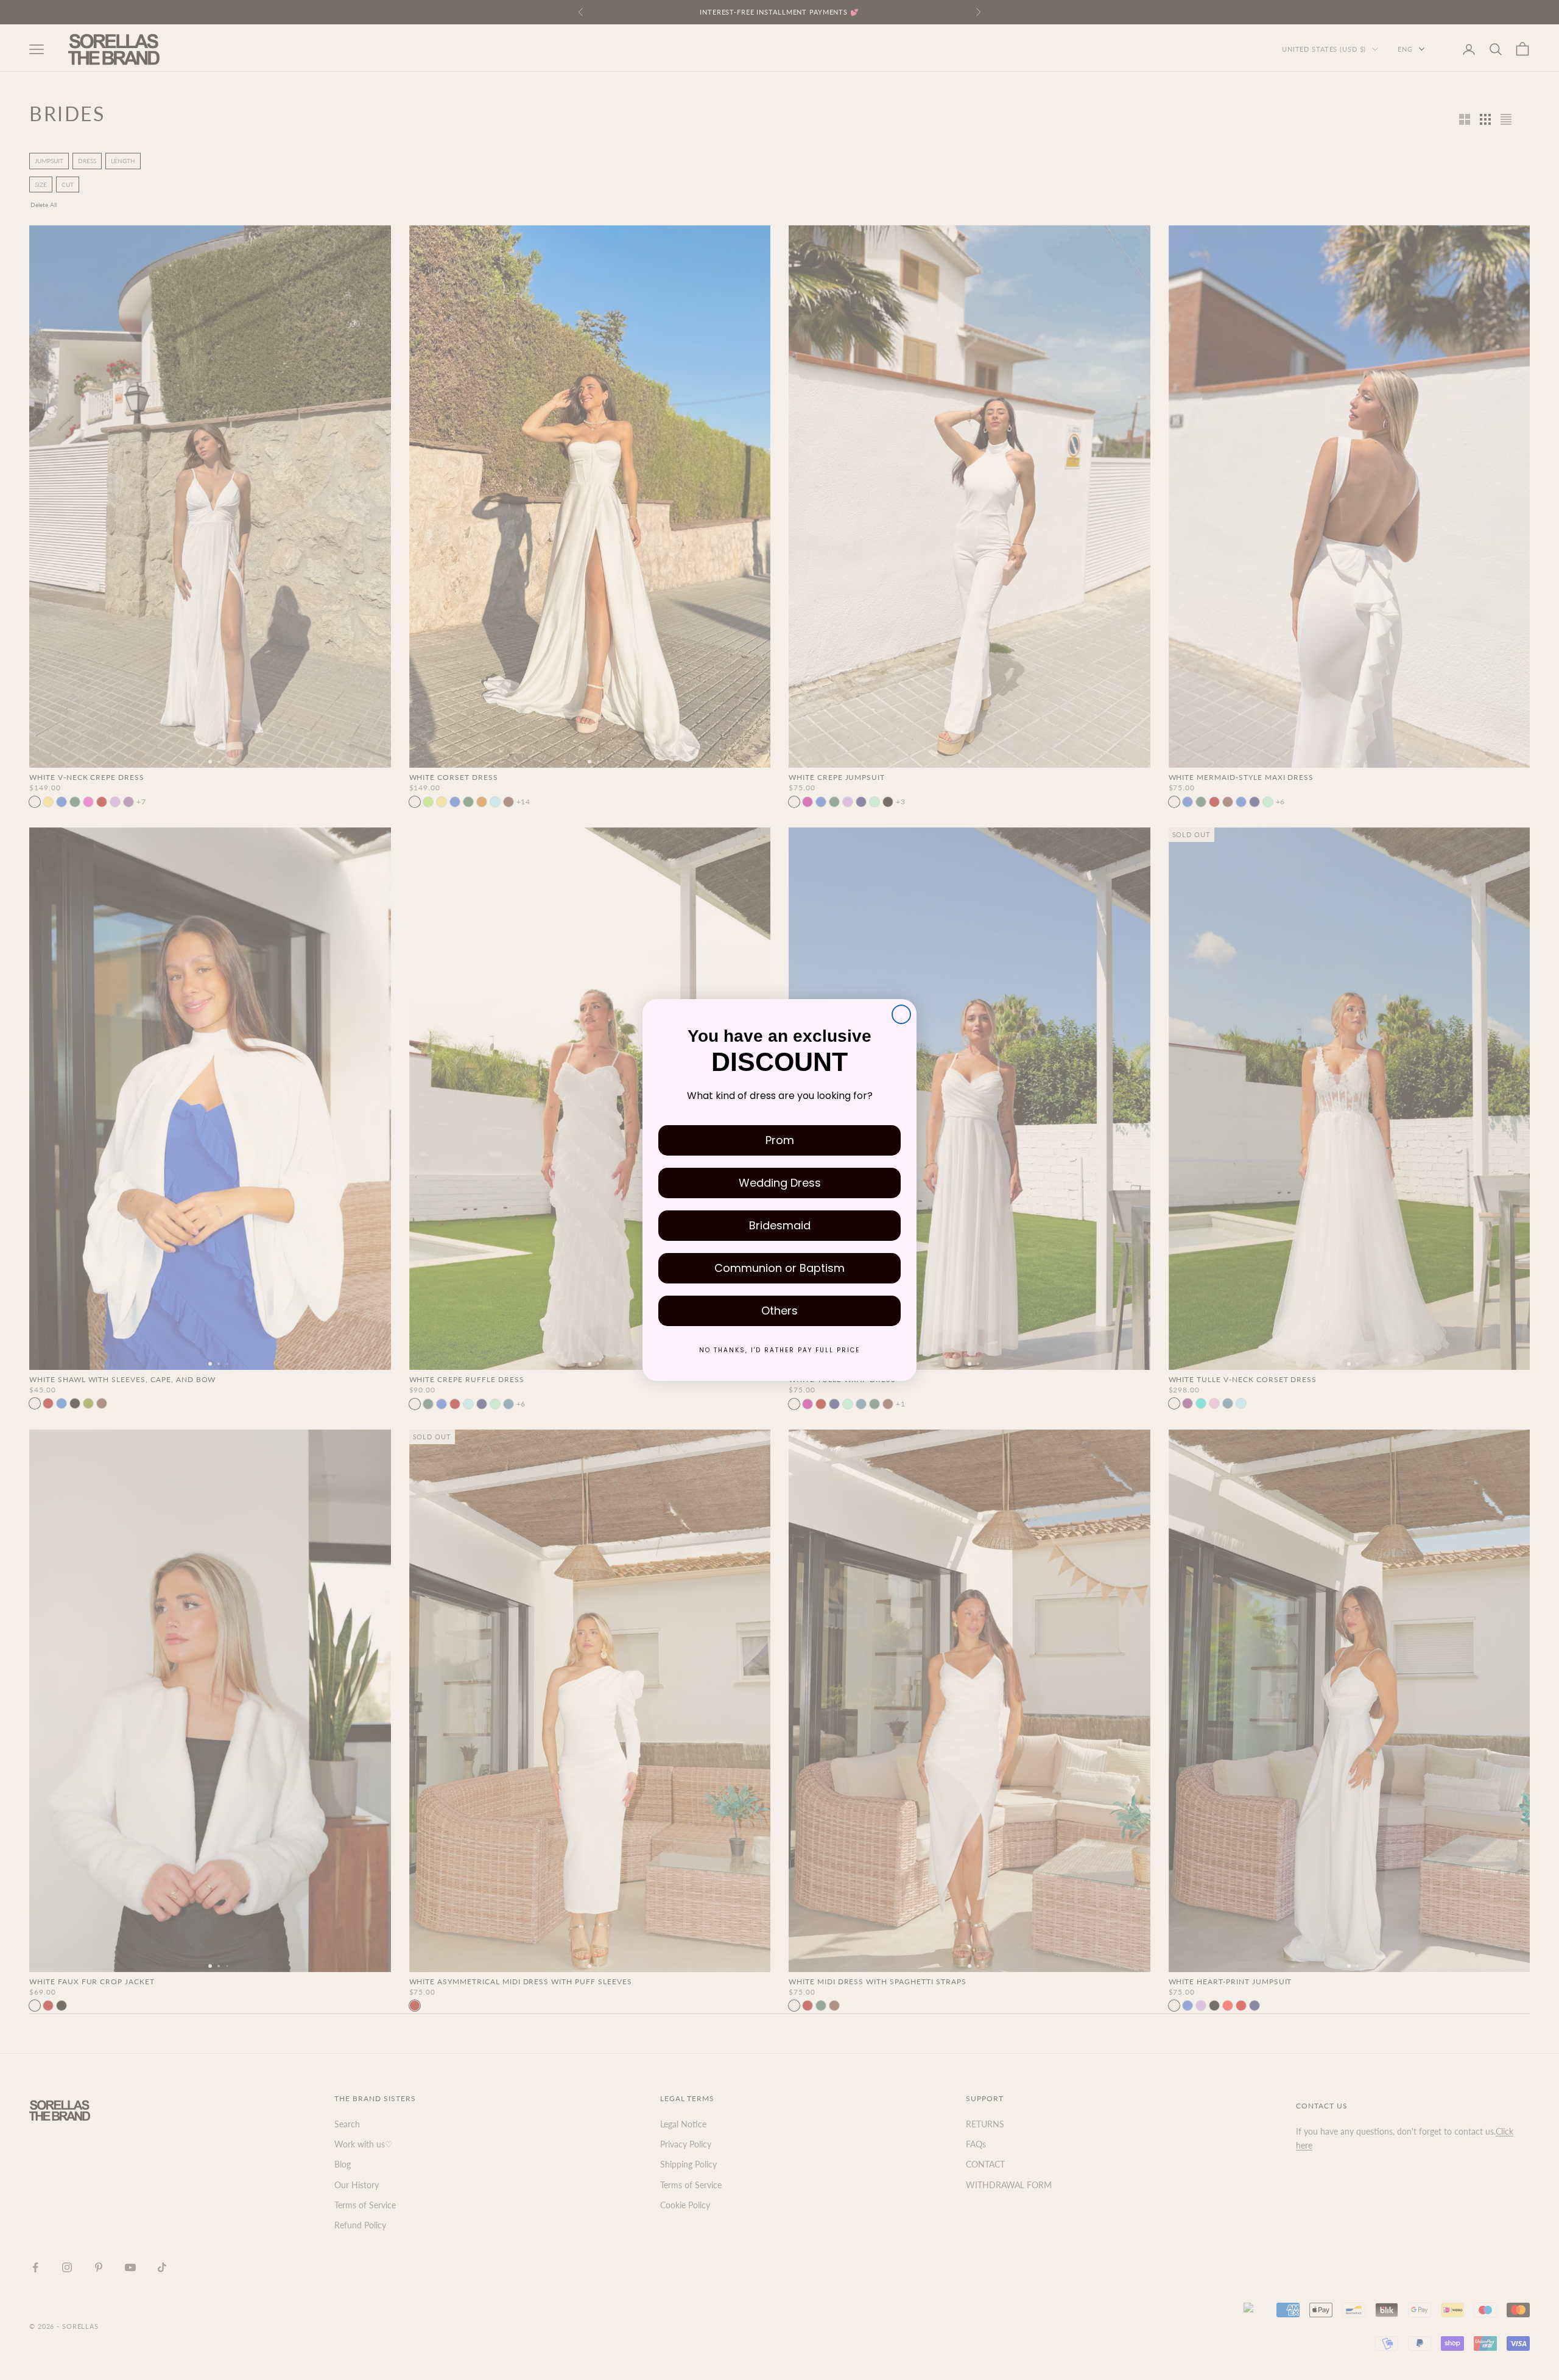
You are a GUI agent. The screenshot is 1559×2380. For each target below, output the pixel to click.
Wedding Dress (780, 1183)
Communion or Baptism (779, 1268)
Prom (780, 1140)
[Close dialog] (901, 1014)
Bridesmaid (780, 1225)
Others (779, 1311)
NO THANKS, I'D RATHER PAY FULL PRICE (779, 1350)
